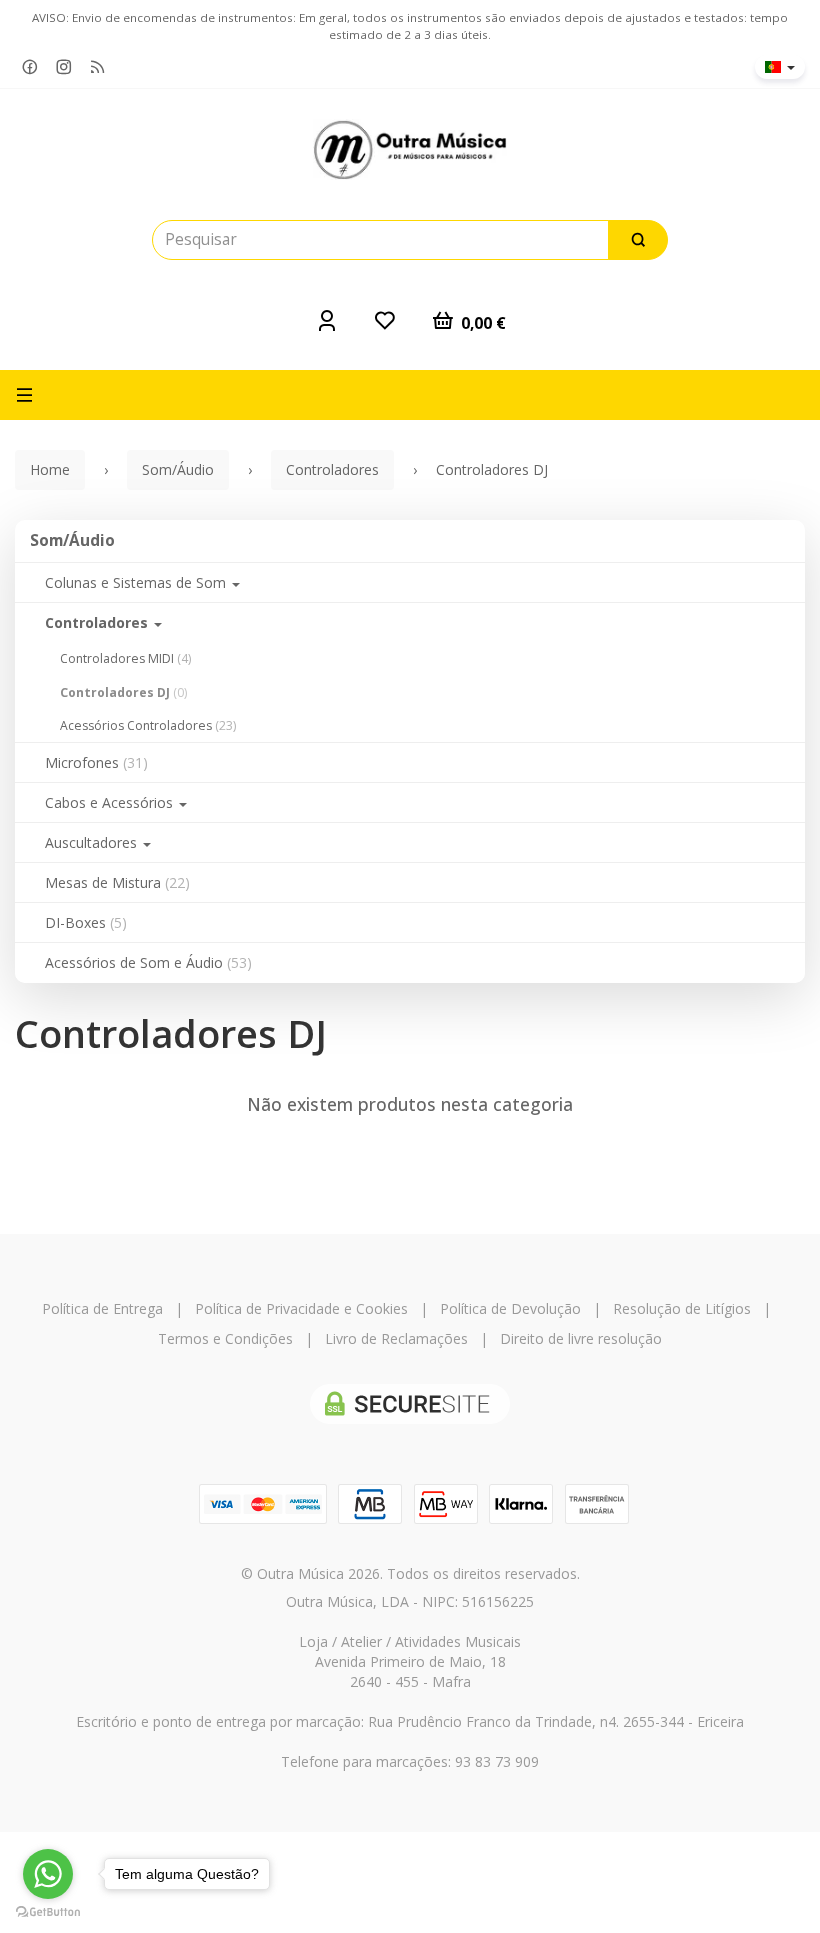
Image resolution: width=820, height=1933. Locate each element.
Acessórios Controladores (148, 725)
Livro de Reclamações (396, 1338)
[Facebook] (30, 67)
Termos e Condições (225, 1338)
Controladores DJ (123, 692)
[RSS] (98, 67)
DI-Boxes (86, 922)
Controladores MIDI (125, 658)
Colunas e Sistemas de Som (137, 582)
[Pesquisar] (638, 240)
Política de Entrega (102, 1308)
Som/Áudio (72, 540)
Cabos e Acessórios (111, 802)
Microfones (96, 762)
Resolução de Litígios (682, 1308)
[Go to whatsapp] (48, 1874)
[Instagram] (64, 67)
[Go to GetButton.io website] (48, 1912)
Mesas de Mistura (117, 882)
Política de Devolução (510, 1308)
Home (50, 469)
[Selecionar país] (780, 67)
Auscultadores (93, 842)
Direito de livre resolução (581, 1338)
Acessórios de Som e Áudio (148, 962)
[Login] (327, 320)
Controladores (98, 622)
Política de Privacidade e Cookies (301, 1308)
